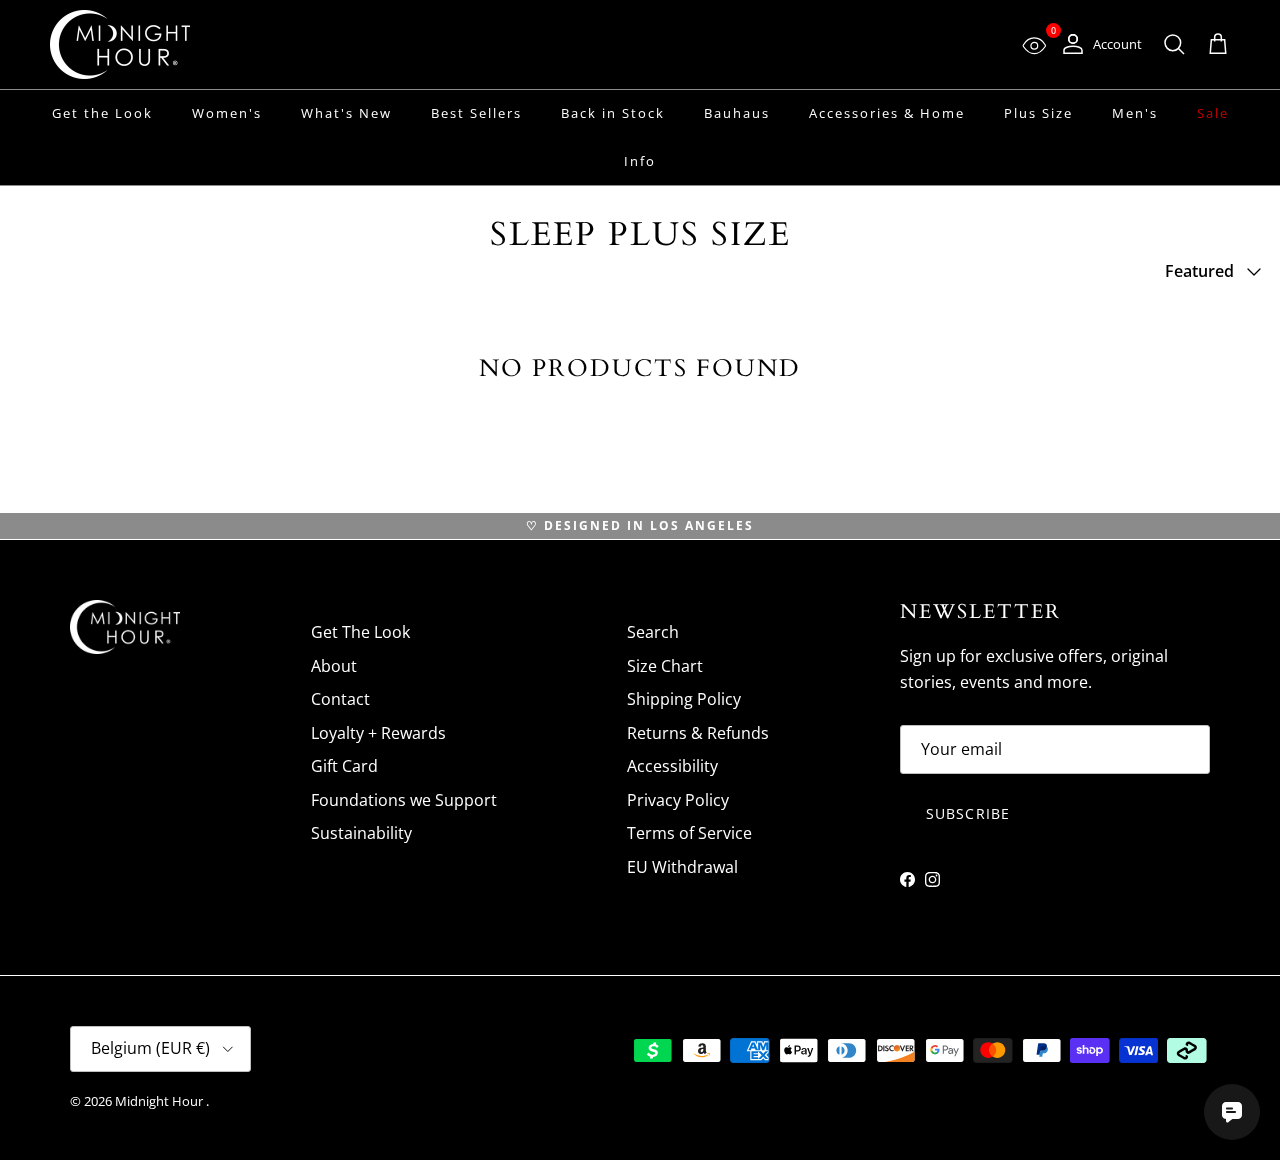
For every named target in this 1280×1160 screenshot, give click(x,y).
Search (653, 632)
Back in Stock (613, 113)
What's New (346, 113)
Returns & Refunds (698, 733)
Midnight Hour (160, 1101)
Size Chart (665, 666)
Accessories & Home (887, 113)
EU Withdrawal (682, 867)
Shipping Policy (684, 699)
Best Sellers (476, 113)
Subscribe (968, 813)
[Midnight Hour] (120, 44)
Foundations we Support (404, 800)
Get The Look (360, 632)
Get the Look (102, 113)
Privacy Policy (678, 800)
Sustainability (361, 833)
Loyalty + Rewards (378, 733)
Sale (1213, 113)
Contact (340, 699)
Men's (1135, 113)
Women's (227, 113)
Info (640, 161)
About (334, 666)
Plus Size (1038, 113)
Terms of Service (689, 833)
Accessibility (672, 766)
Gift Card (344, 766)
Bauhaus (737, 113)
